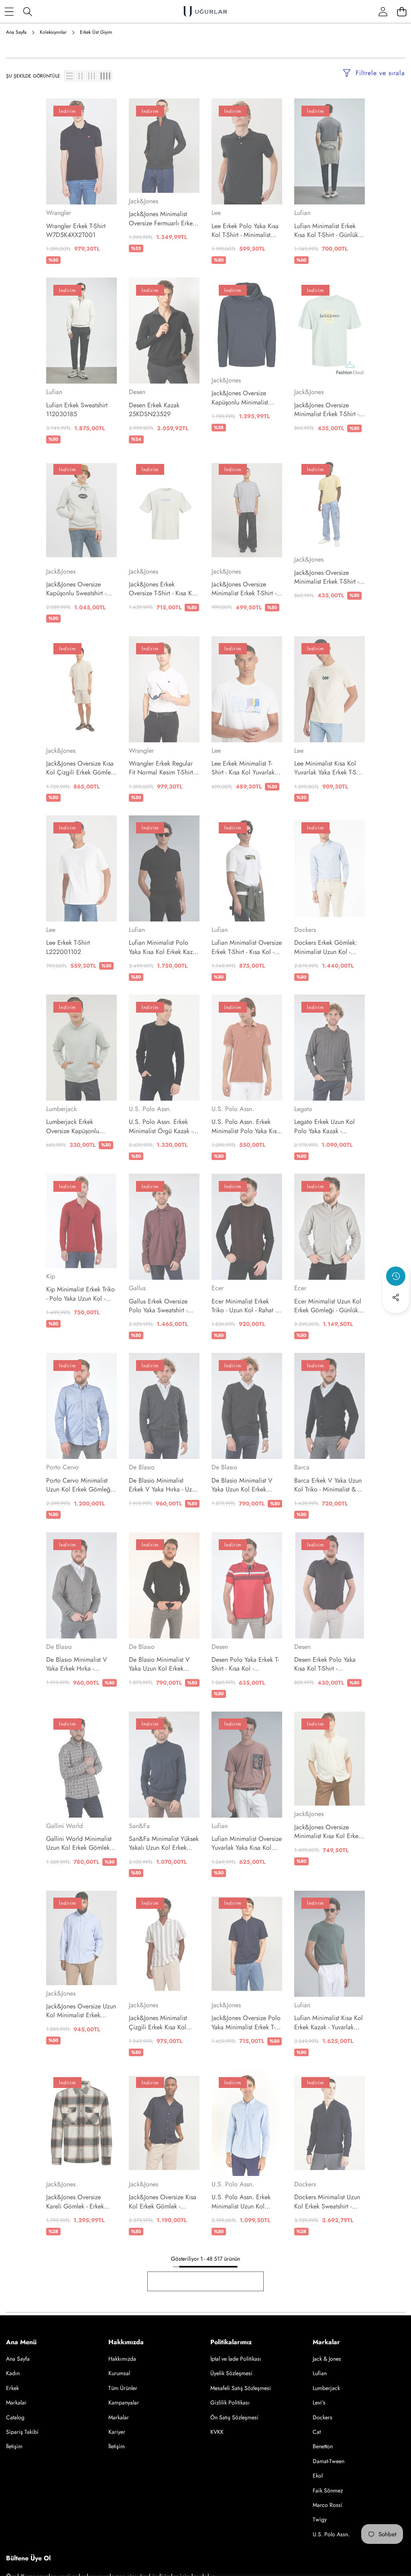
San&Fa (139, 1826)
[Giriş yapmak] (383, 11)
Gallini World (64, 1826)
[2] (80, 76)
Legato (303, 1109)
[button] (396, 1319)
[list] (69, 76)
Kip (51, 1276)
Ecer (218, 1288)
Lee (216, 213)
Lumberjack (61, 1109)
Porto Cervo (62, 1467)
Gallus (137, 1288)
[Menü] (9, 11)
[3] (92, 76)
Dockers (305, 930)
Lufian (302, 213)
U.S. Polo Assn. (150, 1109)
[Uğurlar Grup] (205, 11)
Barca (302, 1467)
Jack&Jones (143, 201)
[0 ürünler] (402, 11)
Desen (137, 392)
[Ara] (28, 11)
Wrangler (59, 213)
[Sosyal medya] (396, 1297)
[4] (105, 76)
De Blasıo (142, 1467)
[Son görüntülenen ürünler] (396, 1276)
